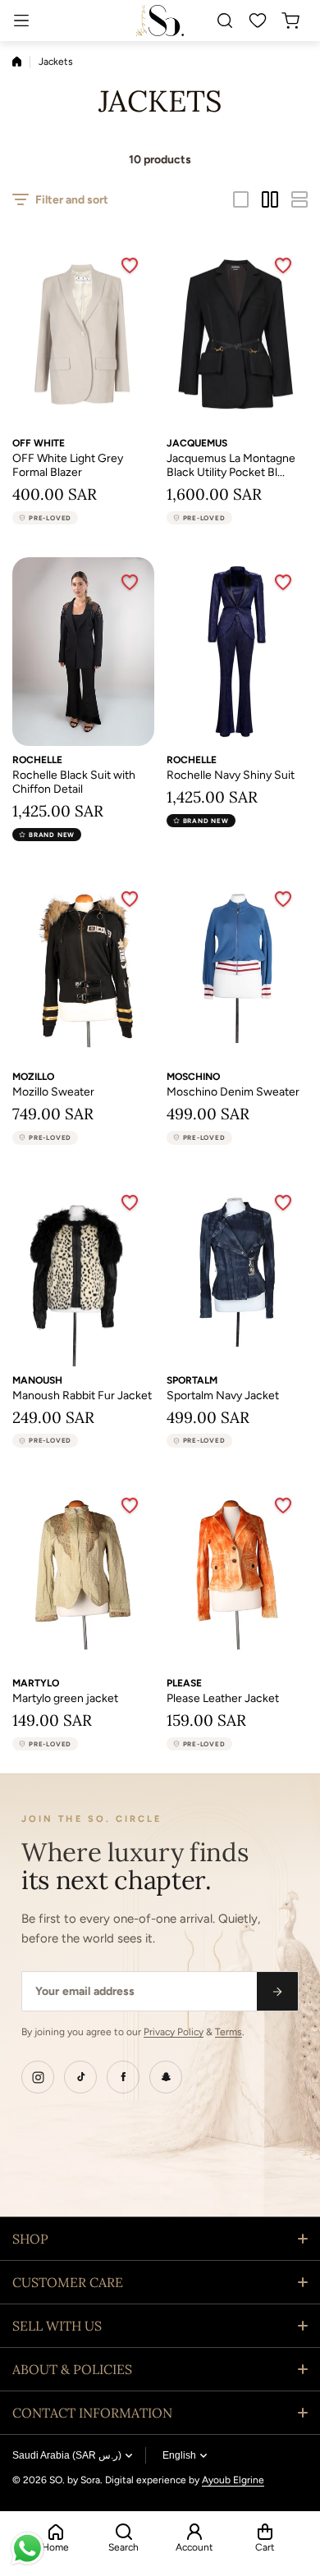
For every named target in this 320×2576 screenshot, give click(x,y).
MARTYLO (36, 1683)
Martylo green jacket (65, 1698)
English (179, 2455)
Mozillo (33, 1077)
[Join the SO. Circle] (277, 1991)
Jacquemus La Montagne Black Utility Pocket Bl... (231, 465)
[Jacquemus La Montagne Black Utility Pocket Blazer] (238, 335)
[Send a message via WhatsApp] (27, 2549)
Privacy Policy (174, 2032)
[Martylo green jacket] (83, 1575)
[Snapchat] (166, 2077)
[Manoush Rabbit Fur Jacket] (83, 1272)
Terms (229, 2032)
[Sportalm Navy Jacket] (238, 1272)
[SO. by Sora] (160, 20)
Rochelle (37, 760)
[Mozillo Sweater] (83, 968)
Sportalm (192, 1380)
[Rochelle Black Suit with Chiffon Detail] (83, 652)
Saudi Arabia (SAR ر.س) (67, 2455)
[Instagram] (38, 2077)
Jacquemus (197, 443)
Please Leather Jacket (223, 1698)
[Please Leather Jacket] (238, 1575)
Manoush (37, 1380)
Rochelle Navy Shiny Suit (231, 775)
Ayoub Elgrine (233, 2480)
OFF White (39, 443)
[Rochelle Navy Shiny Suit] (238, 652)
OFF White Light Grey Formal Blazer (68, 465)
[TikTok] (80, 2077)
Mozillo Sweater (53, 1092)
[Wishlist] (258, 21)
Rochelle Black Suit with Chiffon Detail (74, 782)
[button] (295, 21)
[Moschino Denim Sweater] (238, 968)
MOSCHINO (193, 1077)
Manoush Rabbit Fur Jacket (82, 1396)
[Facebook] (123, 2077)
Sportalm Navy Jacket (223, 1396)
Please (184, 1683)
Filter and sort (72, 200)
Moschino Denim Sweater (233, 1092)
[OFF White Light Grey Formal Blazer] (83, 335)
